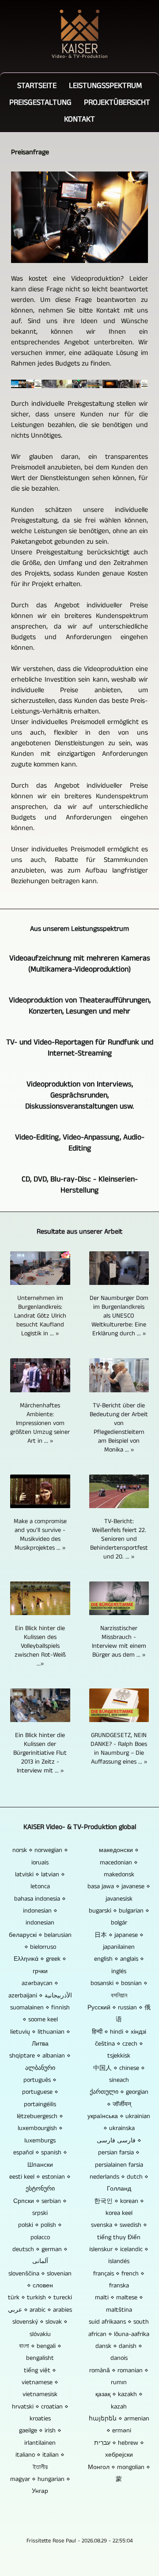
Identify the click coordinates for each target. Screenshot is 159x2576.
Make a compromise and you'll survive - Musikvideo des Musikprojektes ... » (40, 1535)
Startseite (37, 86)
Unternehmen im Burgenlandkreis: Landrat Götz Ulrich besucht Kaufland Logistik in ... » (40, 1316)
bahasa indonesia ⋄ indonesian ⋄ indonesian (40, 1911)
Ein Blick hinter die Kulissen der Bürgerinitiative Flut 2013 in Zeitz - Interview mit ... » (40, 1753)
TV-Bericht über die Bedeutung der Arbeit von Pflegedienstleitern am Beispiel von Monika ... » (119, 1428)
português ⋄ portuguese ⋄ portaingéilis (40, 2092)
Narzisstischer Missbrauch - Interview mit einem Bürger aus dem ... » (119, 1642)
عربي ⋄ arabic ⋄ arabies (40, 2310)
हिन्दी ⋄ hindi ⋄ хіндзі (119, 2032)
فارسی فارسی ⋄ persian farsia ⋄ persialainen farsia (119, 2153)
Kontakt (79, 119)
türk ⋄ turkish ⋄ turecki (40, 2298)
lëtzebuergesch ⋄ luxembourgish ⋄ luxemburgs (40, 2128)
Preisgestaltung (40, 103)
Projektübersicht (117, 103)
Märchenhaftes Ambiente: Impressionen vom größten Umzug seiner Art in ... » (40, 1423)
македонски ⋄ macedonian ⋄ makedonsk (119, 1862)
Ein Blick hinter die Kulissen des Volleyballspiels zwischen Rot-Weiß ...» (40, 1646)
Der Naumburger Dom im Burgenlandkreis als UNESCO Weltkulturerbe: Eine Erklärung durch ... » (119, 1316)
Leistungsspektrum (105, 86)
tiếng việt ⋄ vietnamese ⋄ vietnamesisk (40, 2383)
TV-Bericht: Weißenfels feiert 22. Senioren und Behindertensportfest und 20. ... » (119, 1539)
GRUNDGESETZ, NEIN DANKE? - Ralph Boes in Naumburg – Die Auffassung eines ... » (119, 1749)
